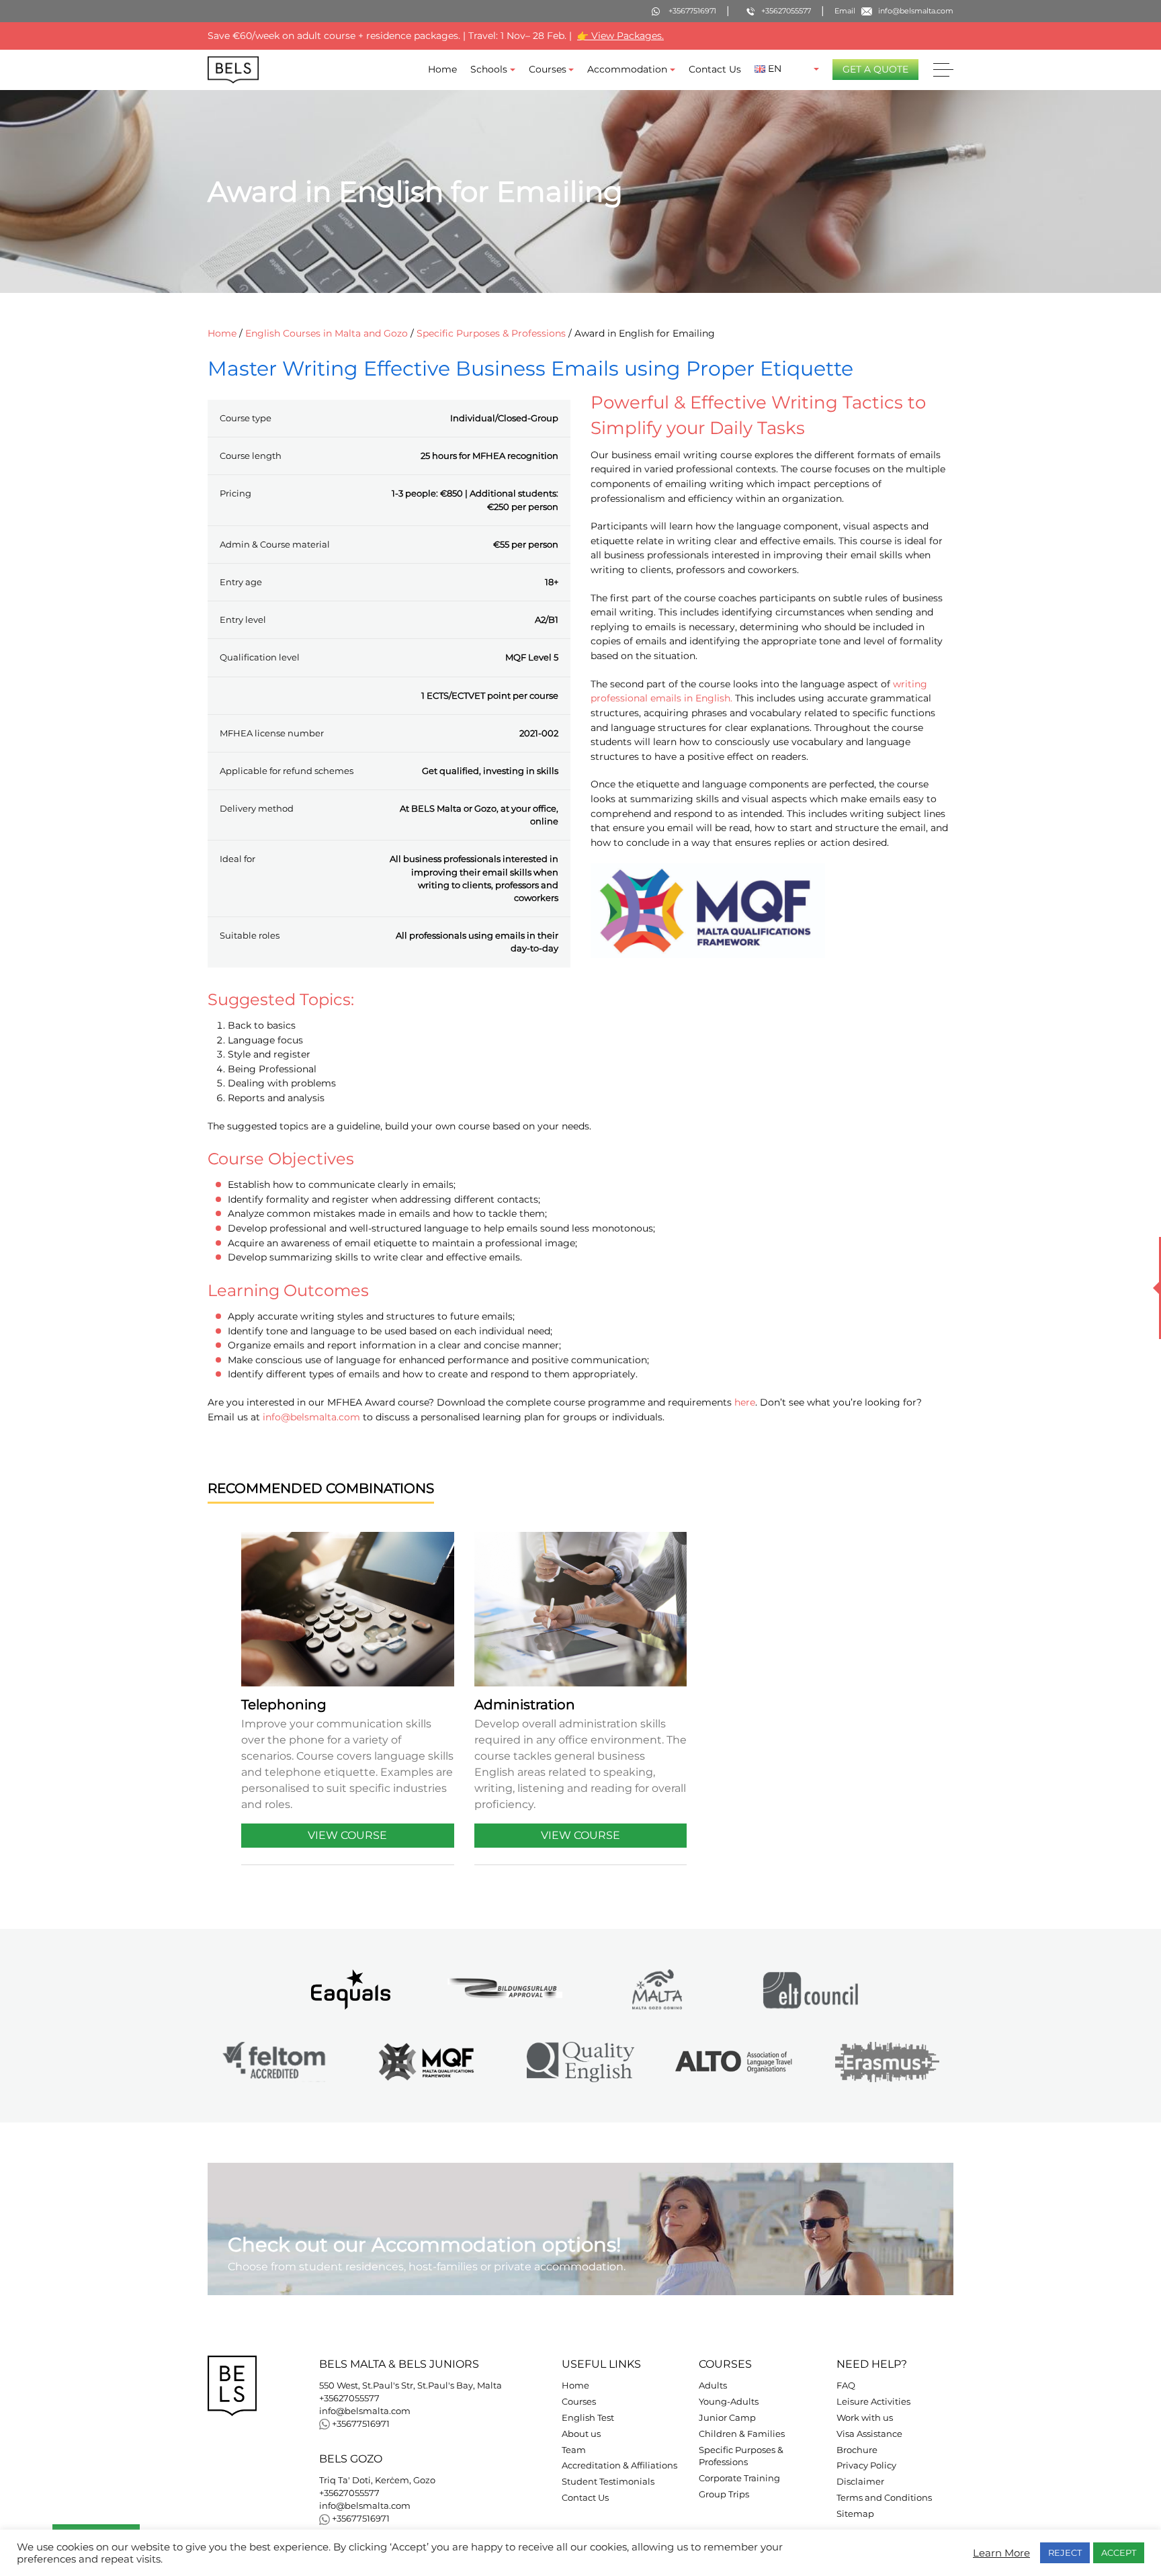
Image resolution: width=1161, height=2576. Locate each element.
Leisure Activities (873, 2402)
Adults (713, 2386)
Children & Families (742, 2434)
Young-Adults (729, 2402)
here (745, 1402)
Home (442, 69)
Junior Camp (727, 2418)
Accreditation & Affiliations (619, 2465)
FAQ (846, 2386)
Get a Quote (875, 69)
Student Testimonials (608, 2482)
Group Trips (724, 2494)
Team (574, 2450)
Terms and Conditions (884, 2498)
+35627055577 (349, 2398)
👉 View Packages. (620, 36)
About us (581, 2434)
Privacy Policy (866, 2465)
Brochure (857, 2450)
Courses (548, 69)
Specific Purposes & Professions (491, 333)
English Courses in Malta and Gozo (327, 333)
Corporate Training (739, 2478)
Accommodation (627, 69)
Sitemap (855, 2514)
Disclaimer (860, 2482)
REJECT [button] (1065, 2552)
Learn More (1001, 2553)
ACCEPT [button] (1119, 2552)
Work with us (865, 2418)
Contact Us (715, 69)
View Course (347, 1835)
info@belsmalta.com (311, 1416)
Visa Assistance (869, 2434)
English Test (588, 2418)
